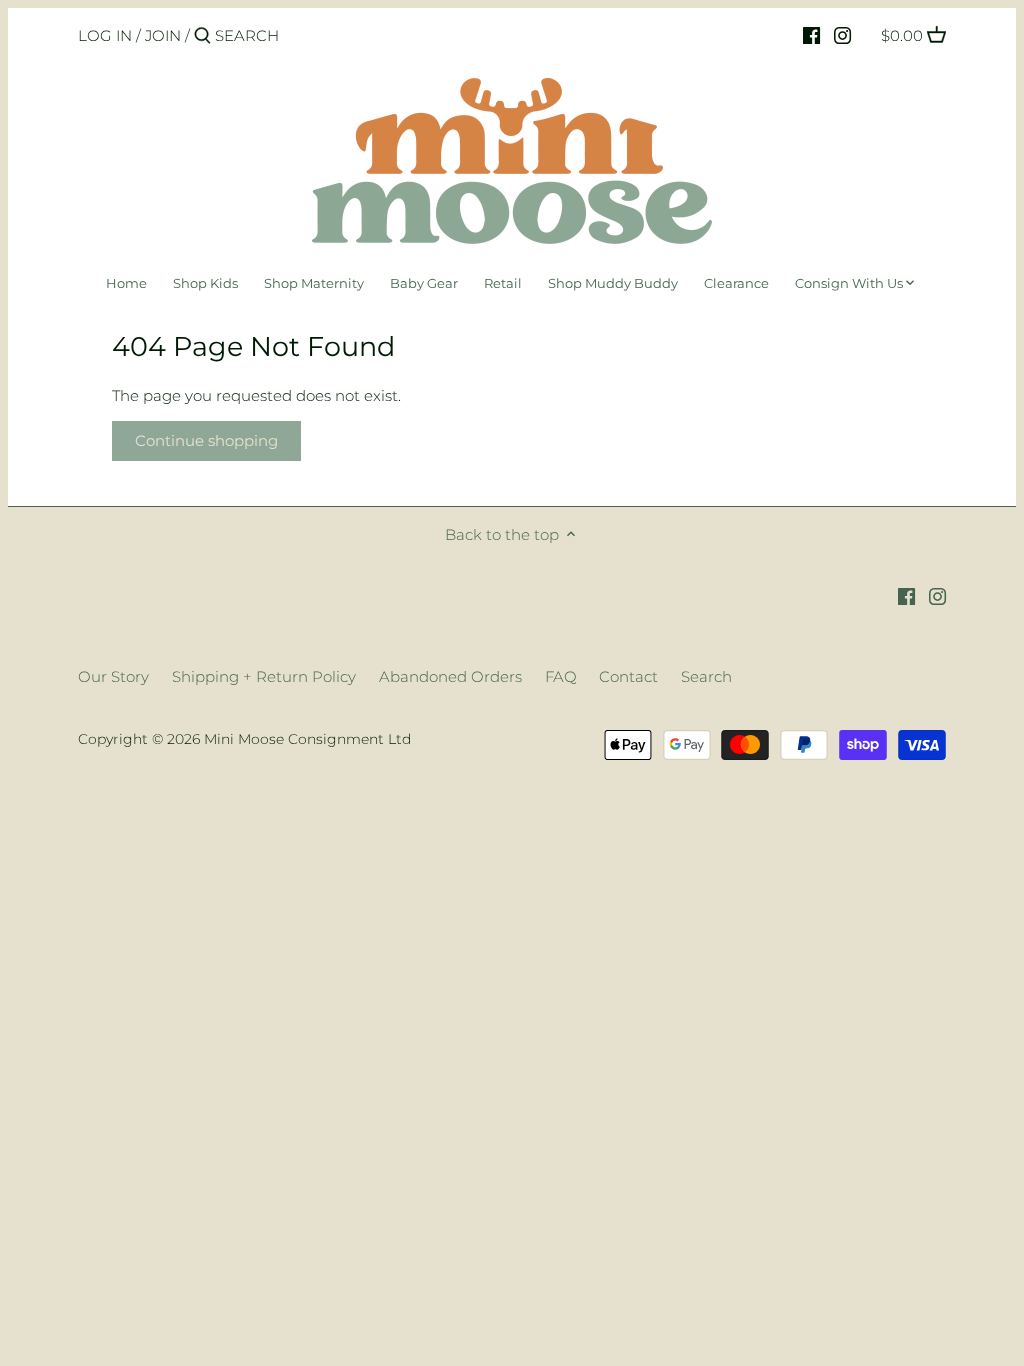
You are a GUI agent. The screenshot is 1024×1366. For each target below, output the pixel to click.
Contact (628, 676)
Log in (105, 35)
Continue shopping (206, 440)
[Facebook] (811, 35)
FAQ (561, 676)
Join (163, 35)
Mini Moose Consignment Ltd (307, 739)
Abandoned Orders (450, 676)
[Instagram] (842, 35)
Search (706, 676)
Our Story (113, 676)
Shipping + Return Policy (264, 676)
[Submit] (202, 36)
